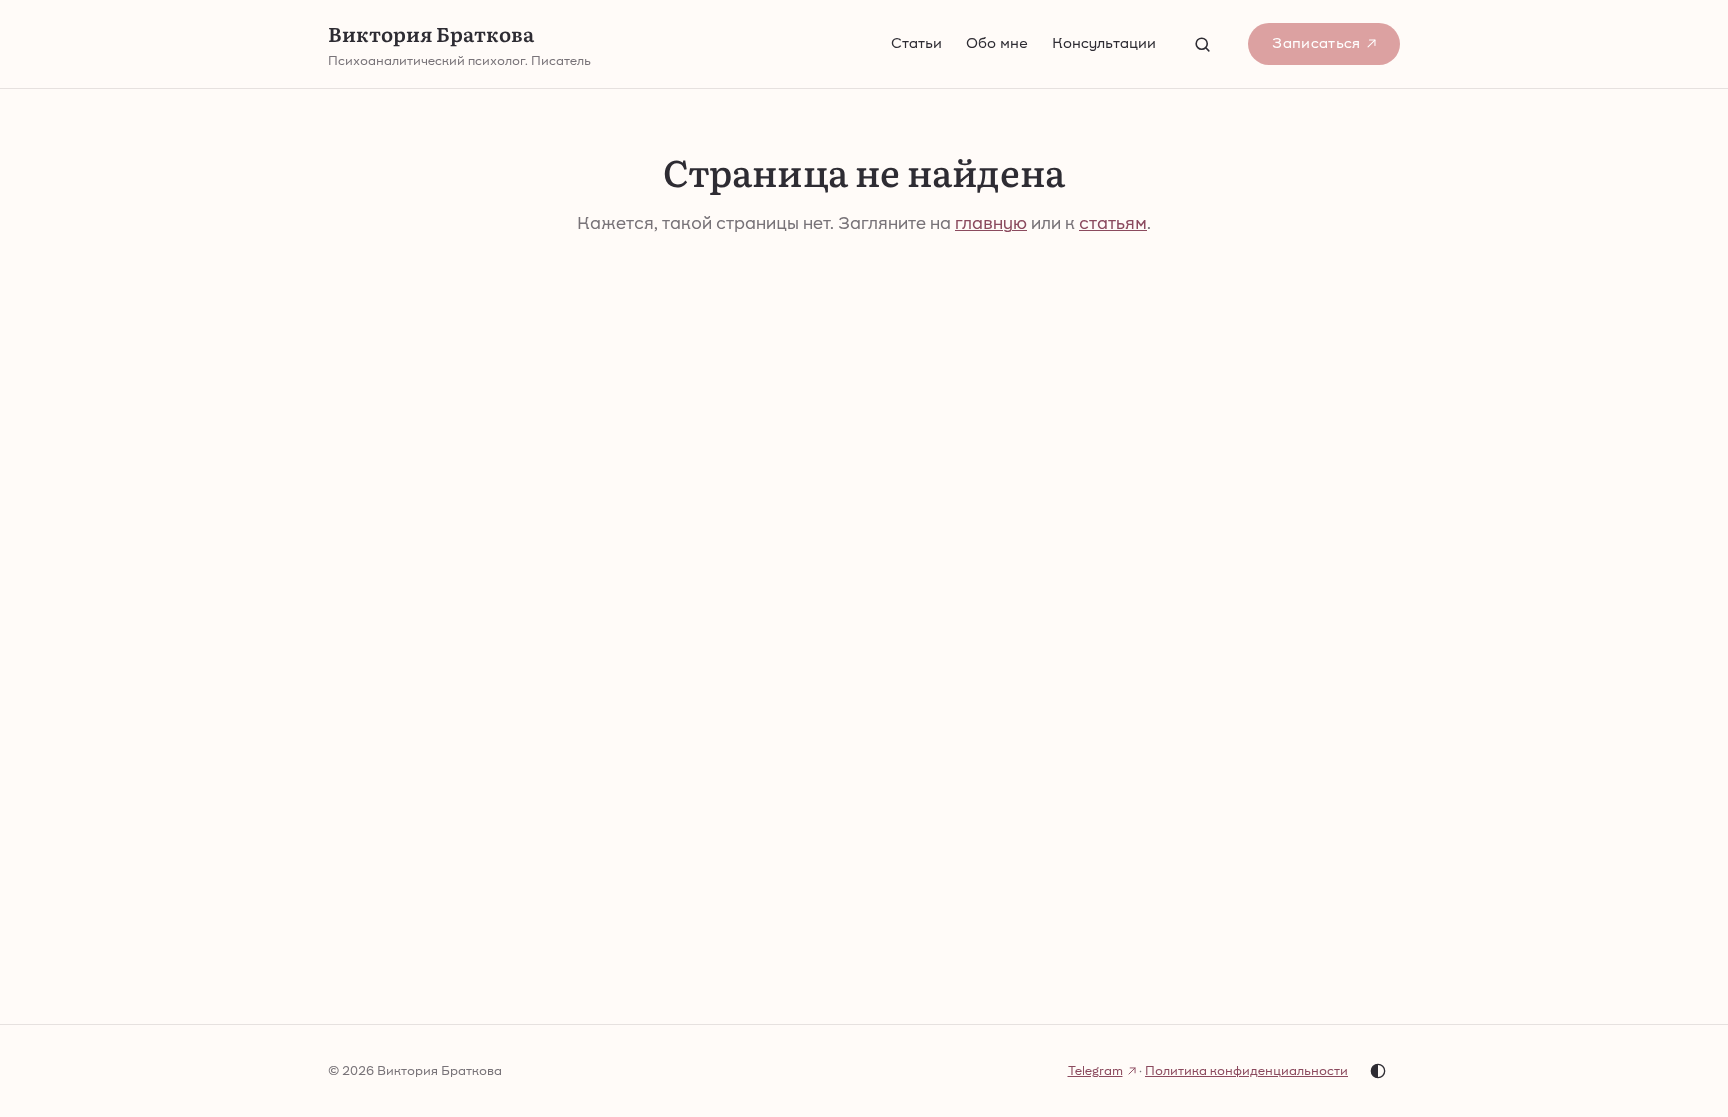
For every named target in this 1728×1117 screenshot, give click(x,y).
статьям (1113, 223)
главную (991, 223)
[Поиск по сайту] (1202, 44)
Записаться (1316, 43)
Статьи (916, 43)
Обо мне (997, 43)
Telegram (1095, 1071)
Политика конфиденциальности (1246, 1071)
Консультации (1104, 43)
